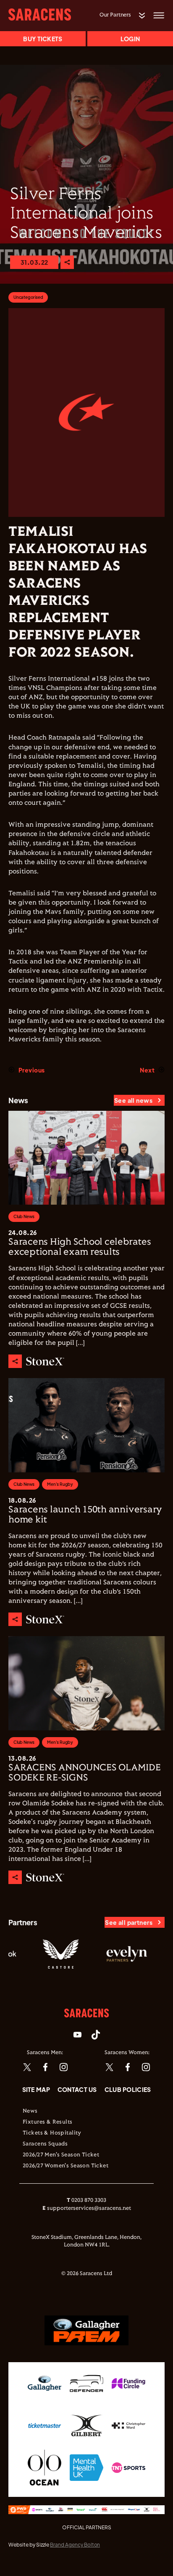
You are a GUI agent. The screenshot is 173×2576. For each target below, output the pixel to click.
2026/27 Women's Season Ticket (66, 2166)
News (30, 2111)
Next (147, 1070)
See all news (133, 1100)
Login (130, 39)
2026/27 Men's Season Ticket (61, 2155)
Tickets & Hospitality (52, 2133)
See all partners (129, 1922)
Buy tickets (43, 39)
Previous (31, 1070)
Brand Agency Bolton (75, 2545)
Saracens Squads (45, 2144)
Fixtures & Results (48, 2122)
